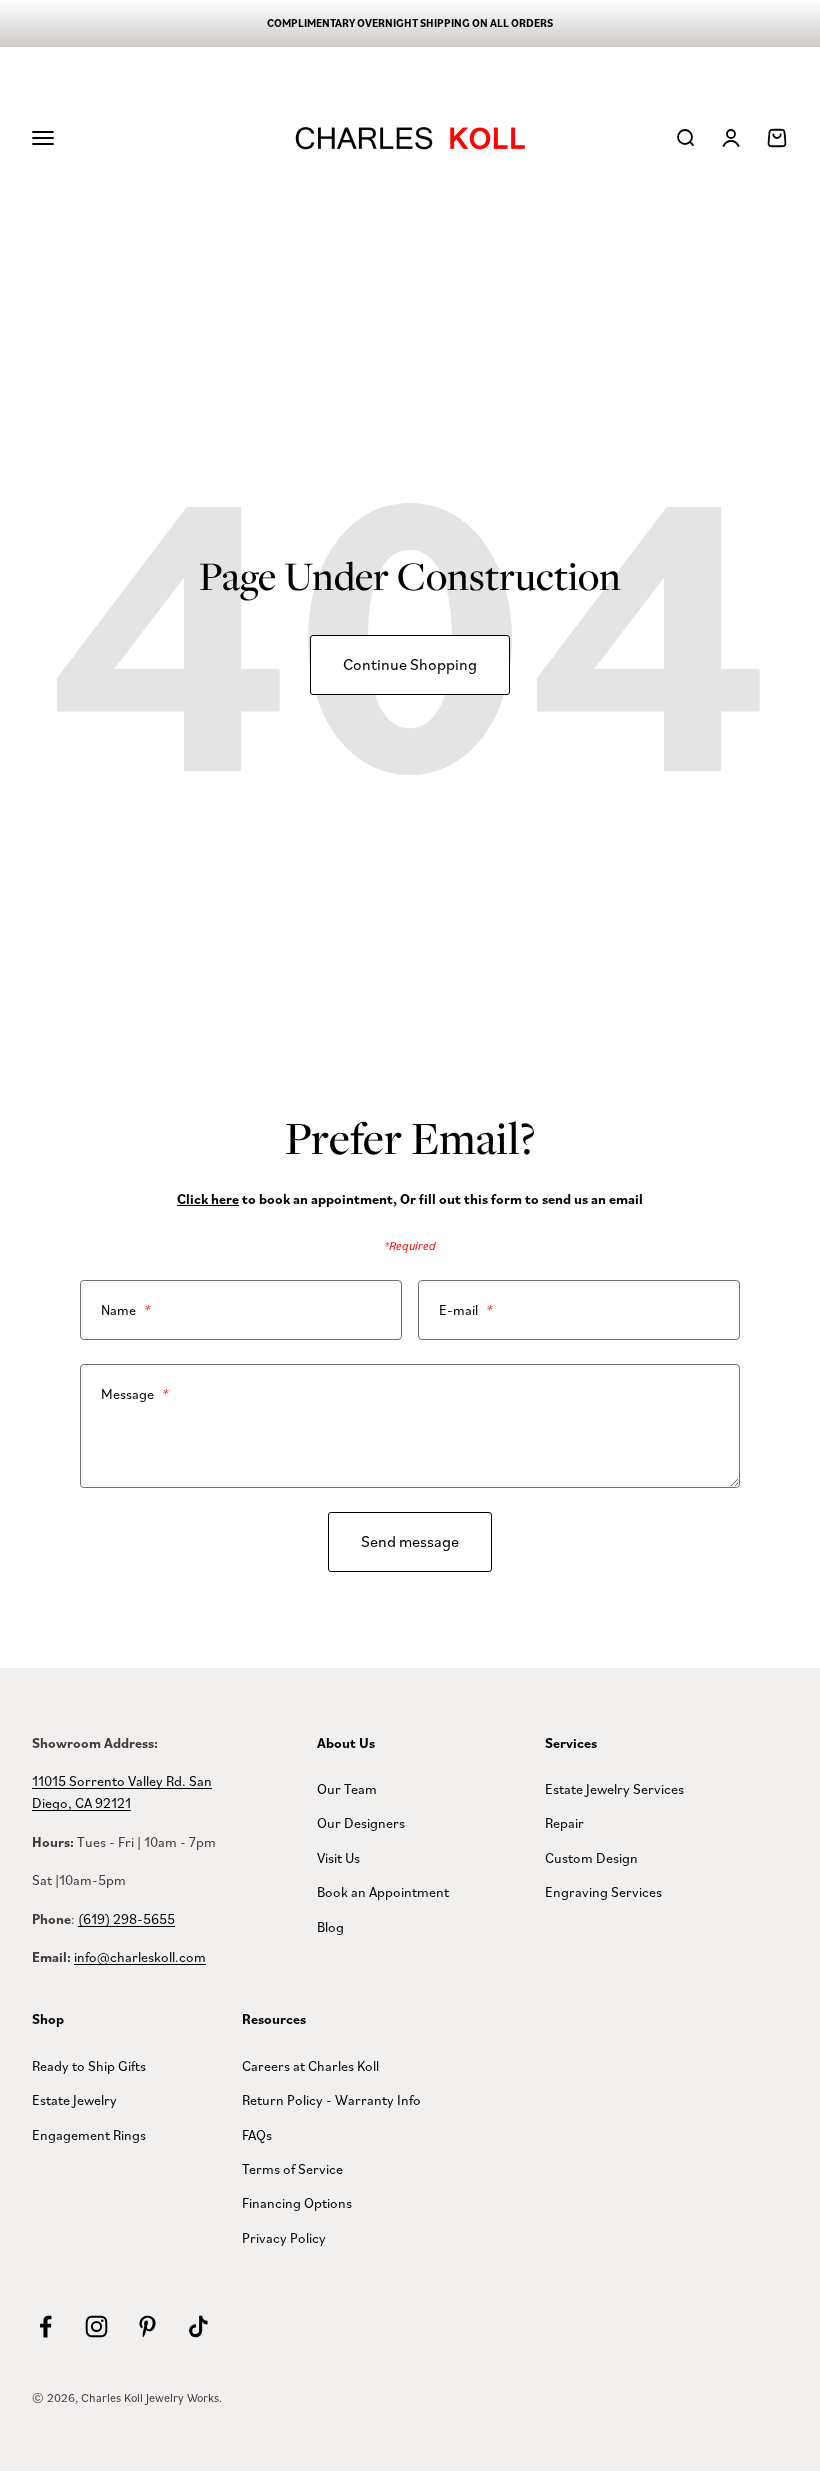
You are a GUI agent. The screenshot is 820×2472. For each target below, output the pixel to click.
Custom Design (591, 1857)
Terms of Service (292, 2168)
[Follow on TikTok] (198, 2326)
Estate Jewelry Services (614, 1788)
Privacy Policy (284, 2237)
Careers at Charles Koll (310, 2065)
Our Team (347, 1788)
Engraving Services (603, 1891)
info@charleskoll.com (140, 1956)
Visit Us (338, 1857)
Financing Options (297, 2202)
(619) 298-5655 (126, 1918)
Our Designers (361, 1822)
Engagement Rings (89, 2134)
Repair (564, 1822)
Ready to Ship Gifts (89, 2065)
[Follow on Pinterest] (147, 2326)
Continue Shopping (410, 664)
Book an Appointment (383, 1891)
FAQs (257, 2134)
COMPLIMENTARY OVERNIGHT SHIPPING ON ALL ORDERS (410, 23)
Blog (330, 1926)
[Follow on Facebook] (45, 2326)
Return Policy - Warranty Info (331, 2099)
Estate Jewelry (74, 2099)
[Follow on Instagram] (96, 2326)
